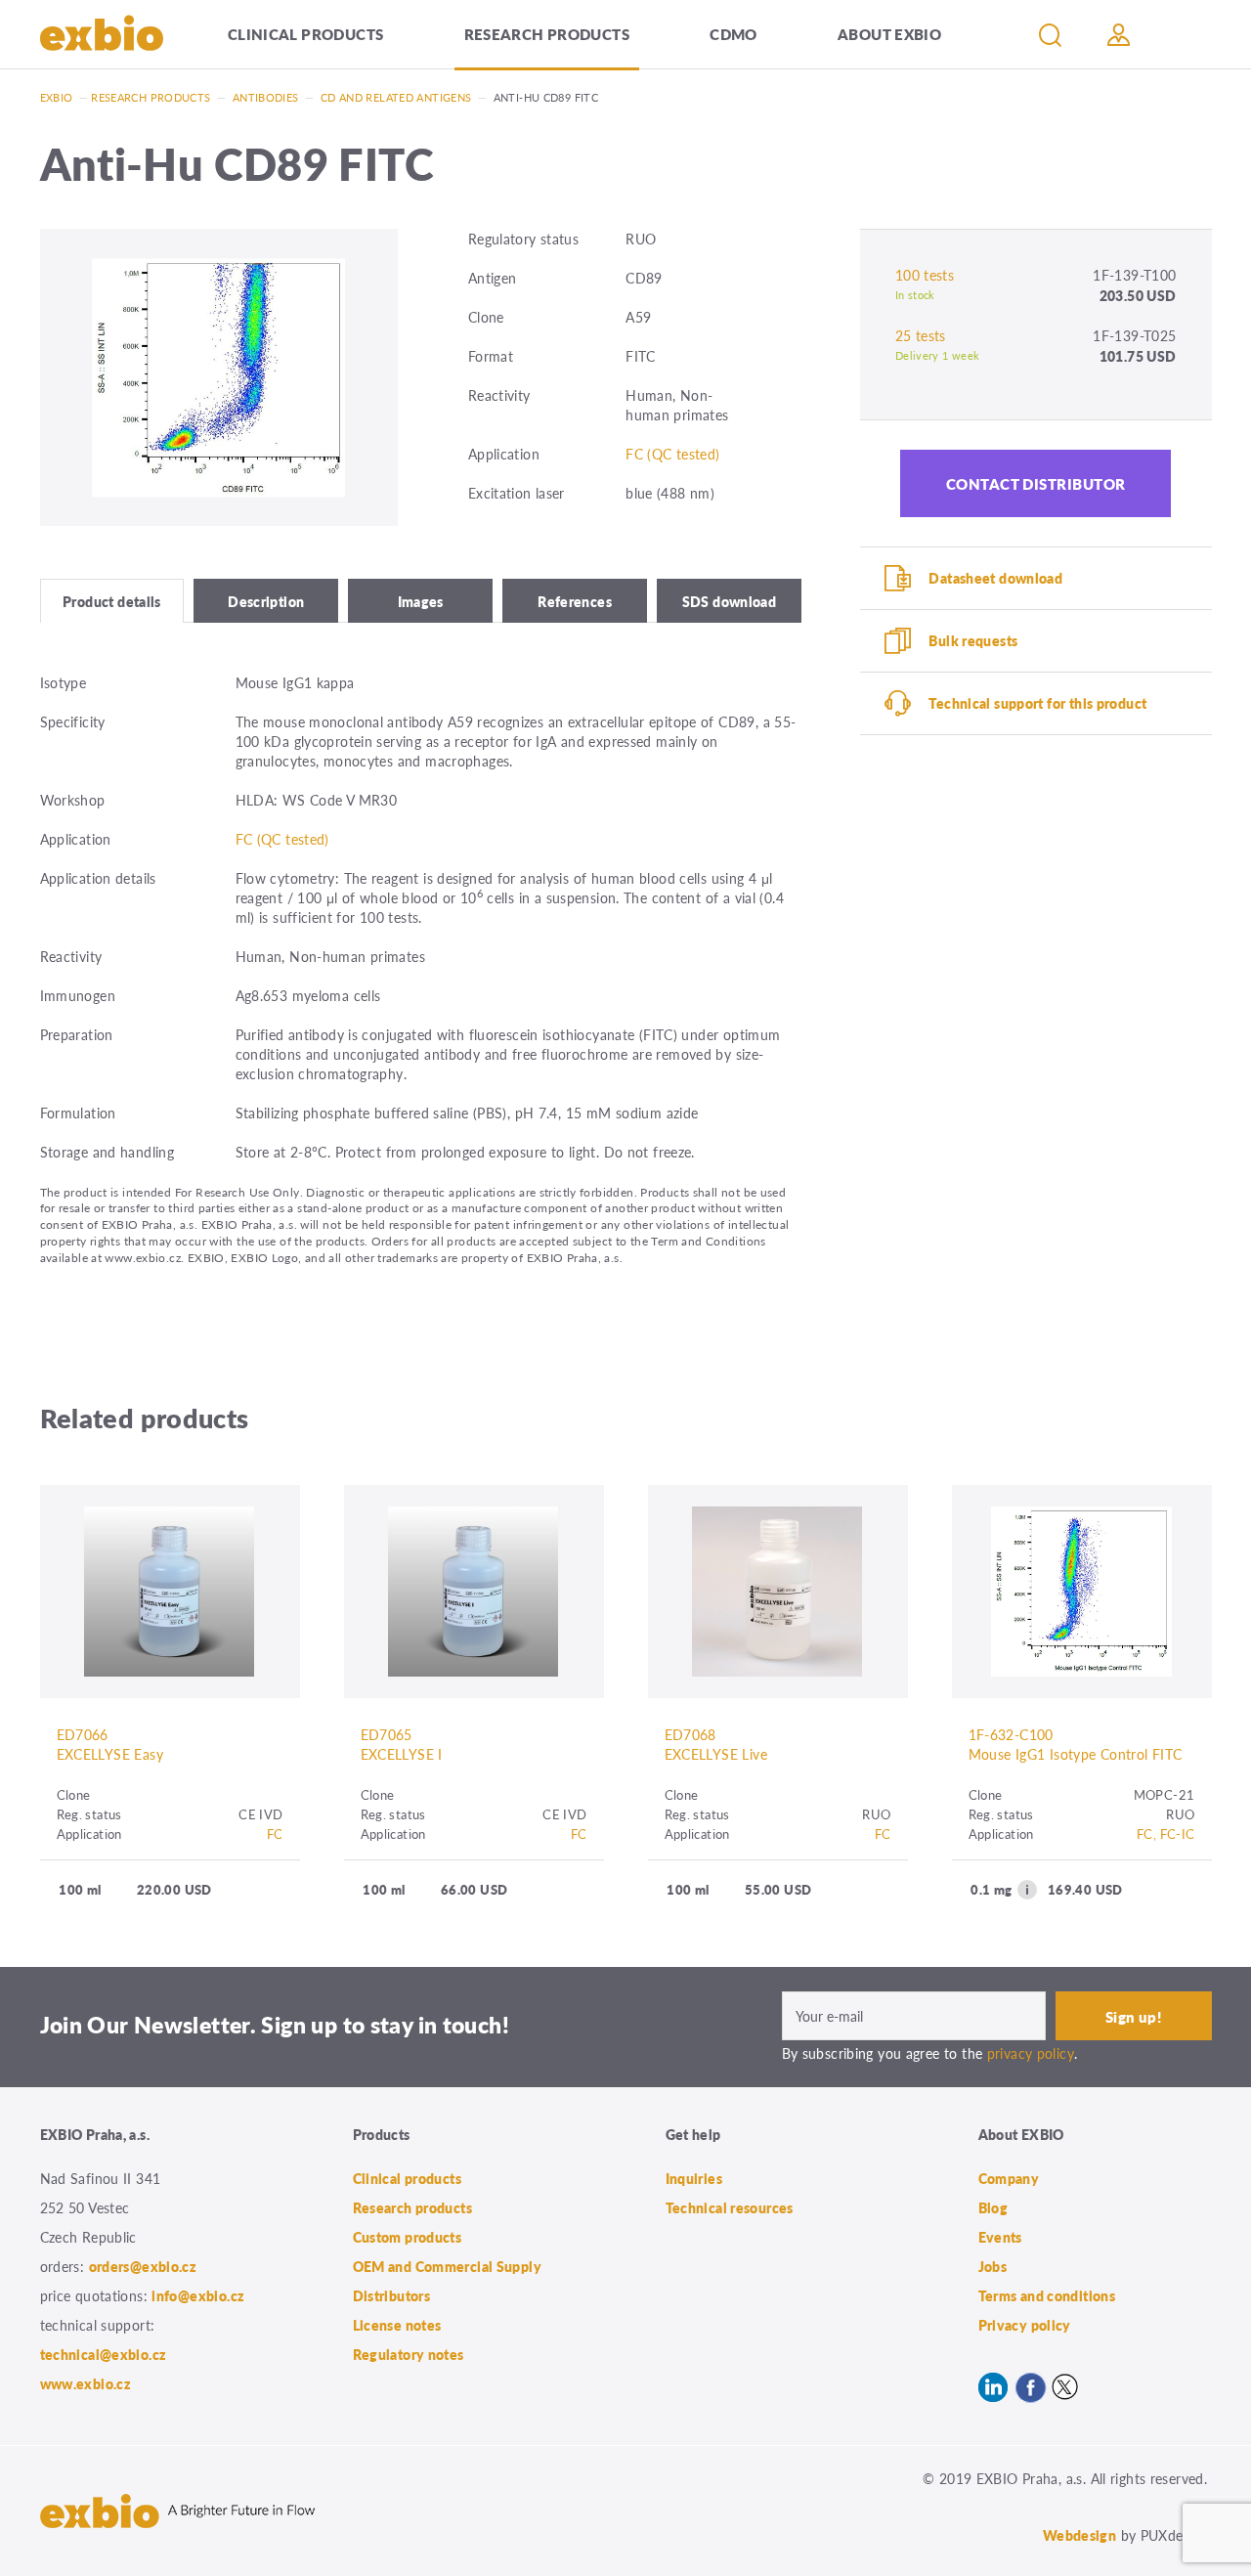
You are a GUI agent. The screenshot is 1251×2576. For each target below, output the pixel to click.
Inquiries (694, 2178)
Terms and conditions (1047, 2295)
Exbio (57, 97)
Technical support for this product (1037, 703)
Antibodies (266, 97)
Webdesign (1079, 2535)
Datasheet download (995, 578)
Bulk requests (973, 640)
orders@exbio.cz (143, 2266)
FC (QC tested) (672, 454)
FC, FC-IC (1165, 1834)
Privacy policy (1025, 2325)
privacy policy (1031, 2053)
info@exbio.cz (198, 2295)
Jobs (993, 2266)
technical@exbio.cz (104, 2354)
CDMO (733, 34)
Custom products (408, 2237)
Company (1009, 2178)
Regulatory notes (409, 2354)
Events (1000, 2237)
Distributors (392, 2295)
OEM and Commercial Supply (448, 2266)
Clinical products (305, 34)
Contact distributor (1036, 483)
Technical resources (730, 2207)
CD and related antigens (396, 97)
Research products (547, 34)
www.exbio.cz (86, 2383)
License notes (397, 2325)
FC (275, 1834)
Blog (993, 2207)
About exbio (889, 34)
